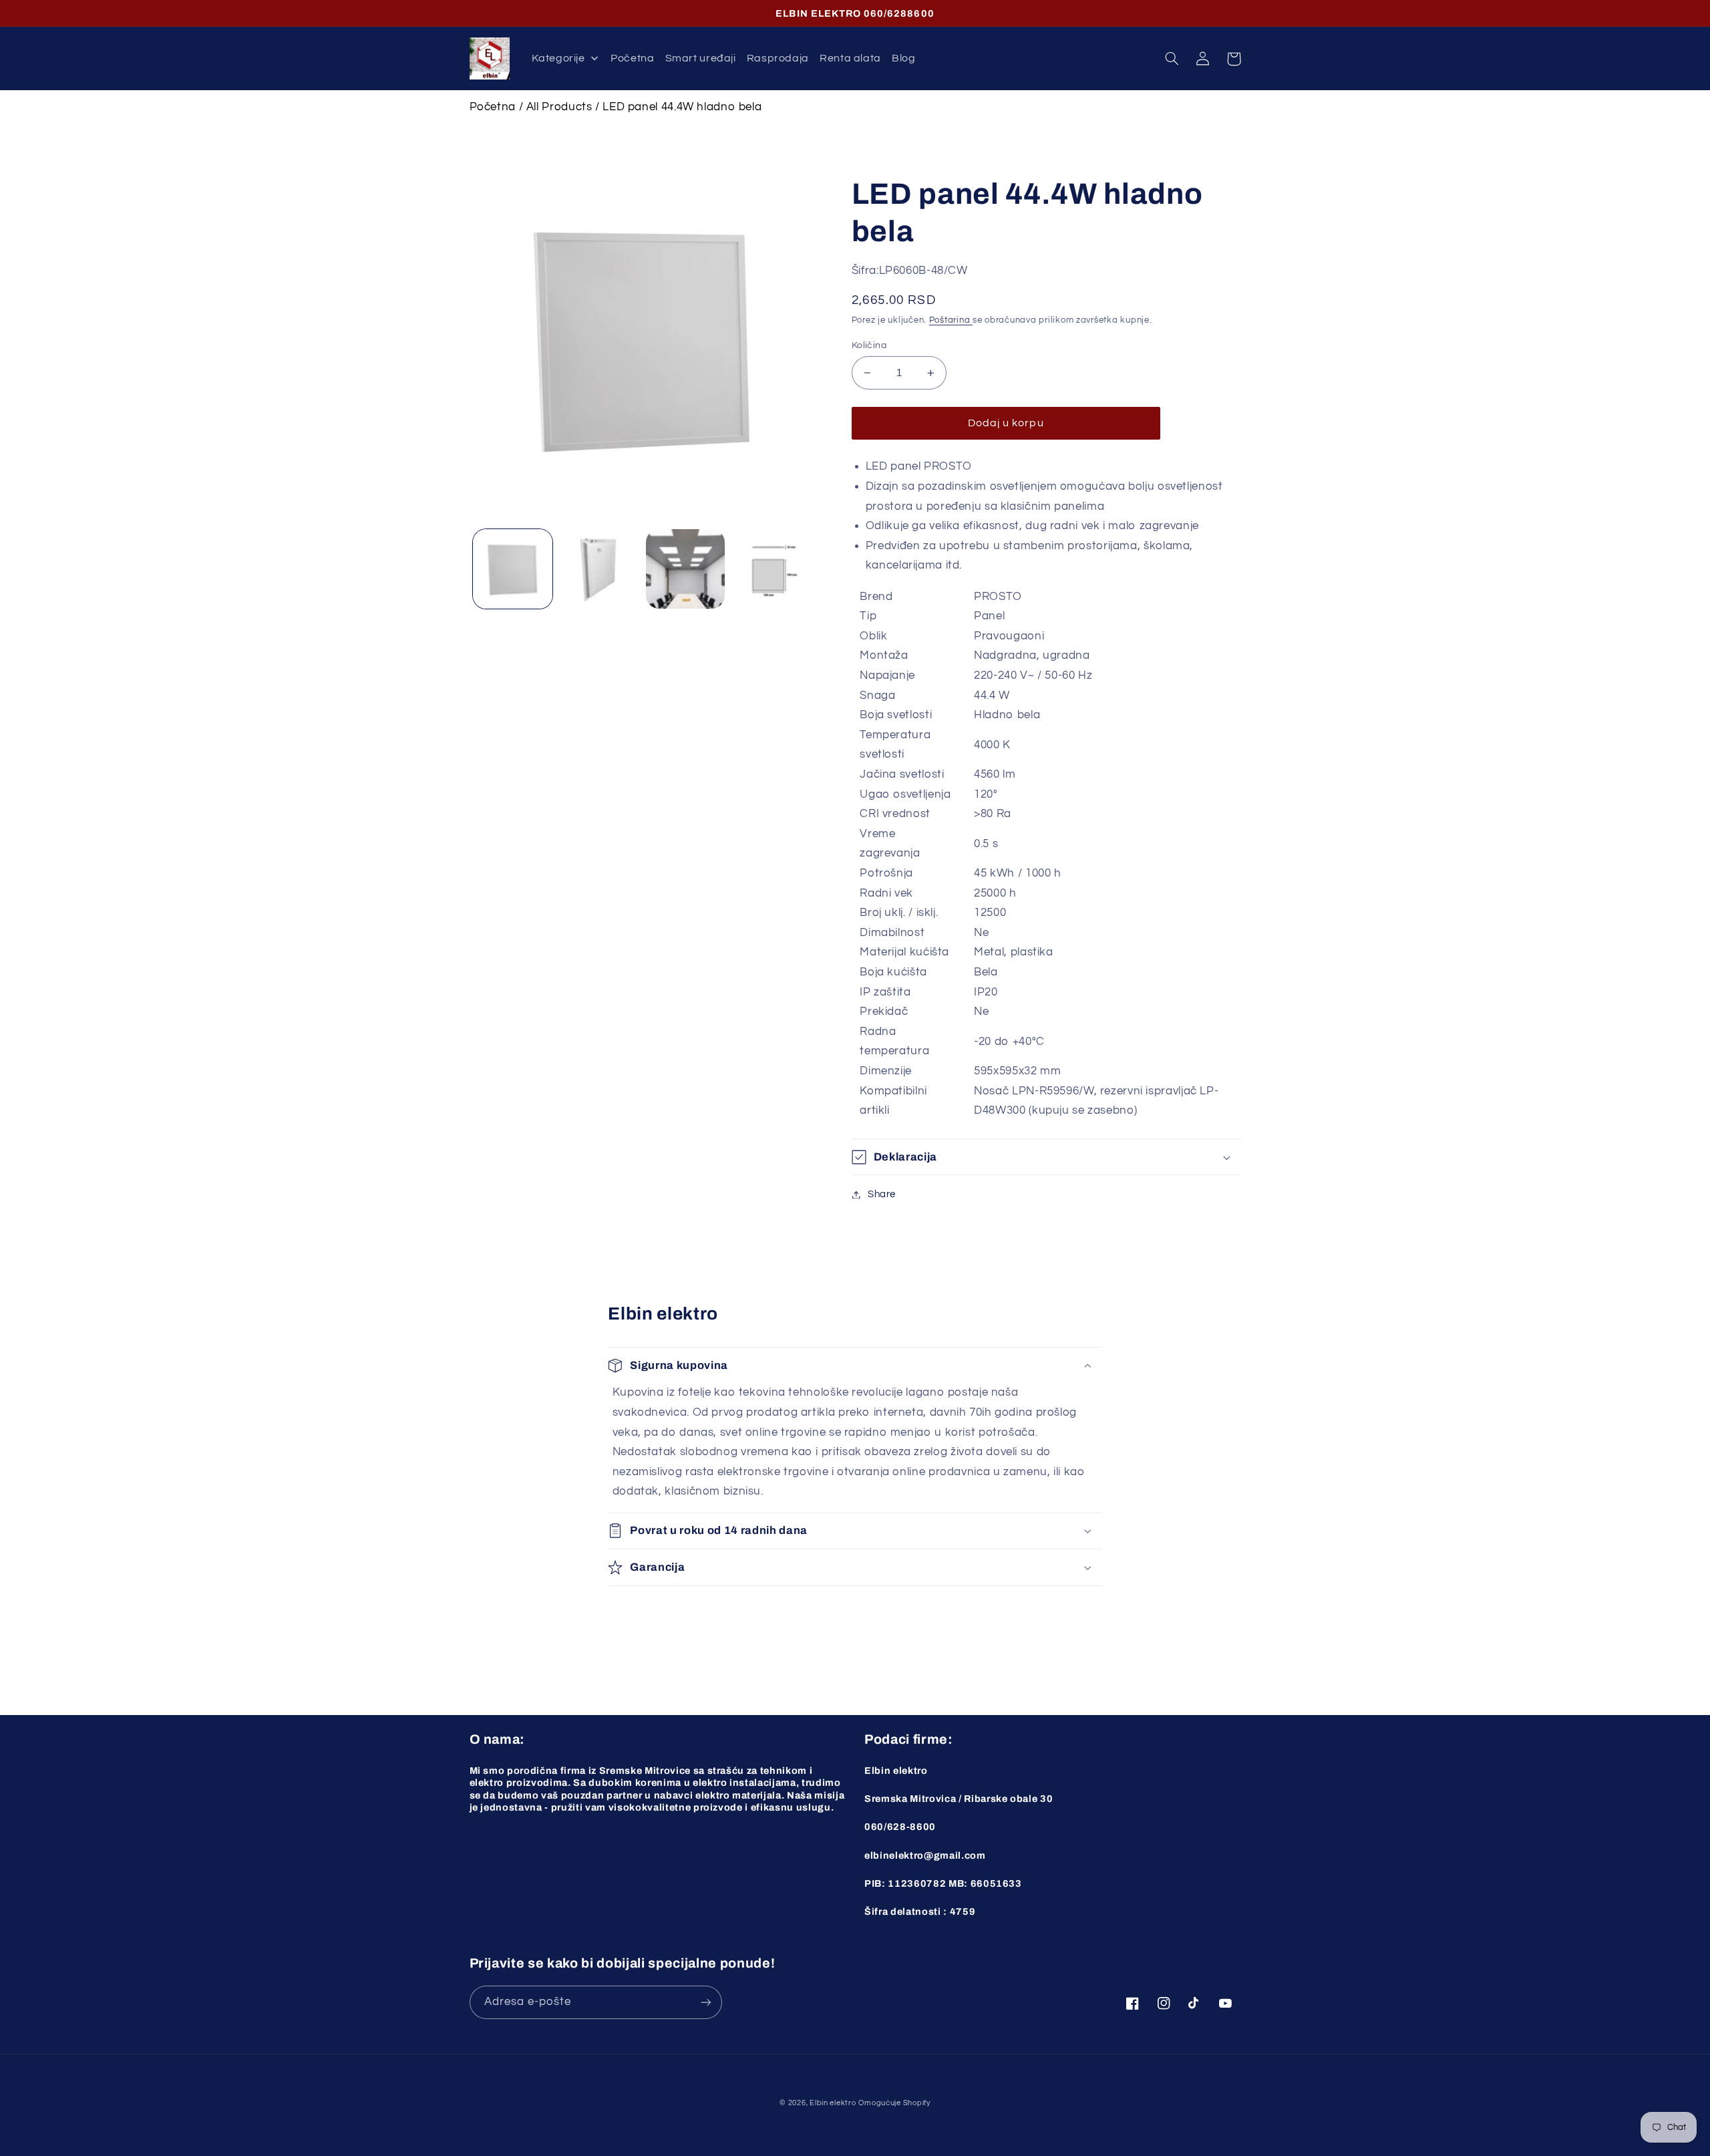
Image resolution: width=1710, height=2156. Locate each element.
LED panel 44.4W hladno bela (682, 107)
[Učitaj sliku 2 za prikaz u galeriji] (599, 569)
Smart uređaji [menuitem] (701, 58)
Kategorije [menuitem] (558, 58)
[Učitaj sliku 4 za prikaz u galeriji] (772, 569)
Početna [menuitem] (632, 58)
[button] (1172, 59)
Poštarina (951, 320)
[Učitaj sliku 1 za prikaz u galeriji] (513, 569)
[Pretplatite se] (705, 2002)
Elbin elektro (833, 2103)
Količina (869, 345)
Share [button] (882, 1194)
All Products (559, 107)
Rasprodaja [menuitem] (778, 58)
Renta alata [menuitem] (850, 58)
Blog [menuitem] (904, 58)
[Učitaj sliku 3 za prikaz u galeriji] (686, 569)
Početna (493, 107)
